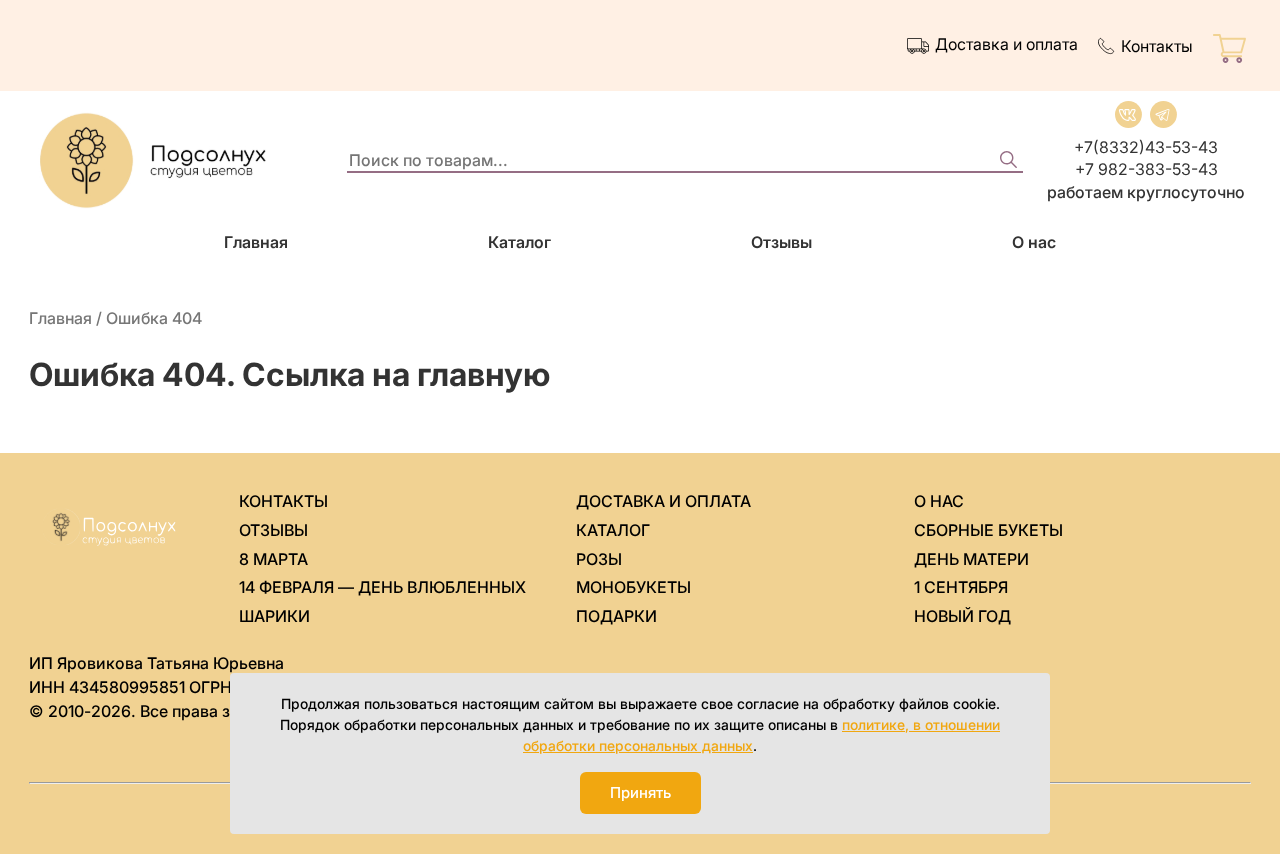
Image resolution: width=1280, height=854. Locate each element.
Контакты (1157, 46)
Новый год (962, 616)
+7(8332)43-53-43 (1146, 147)
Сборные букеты (988, 530)
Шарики (274, 616)
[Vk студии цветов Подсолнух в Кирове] (1128, 114)
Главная (256, 242)
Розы (599, 559)
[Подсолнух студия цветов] (179, 160)
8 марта (273, 559)
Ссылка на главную (396, 374)
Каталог (519, 242)
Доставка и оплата (1006, 44)
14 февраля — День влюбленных (382, 587)
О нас (1034, 242)
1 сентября (961, 587)
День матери (971, 559)
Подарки (616, 616)
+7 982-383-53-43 (1146, 169)
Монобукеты (633, 587)
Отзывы (781, 242)
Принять (640, 792)
